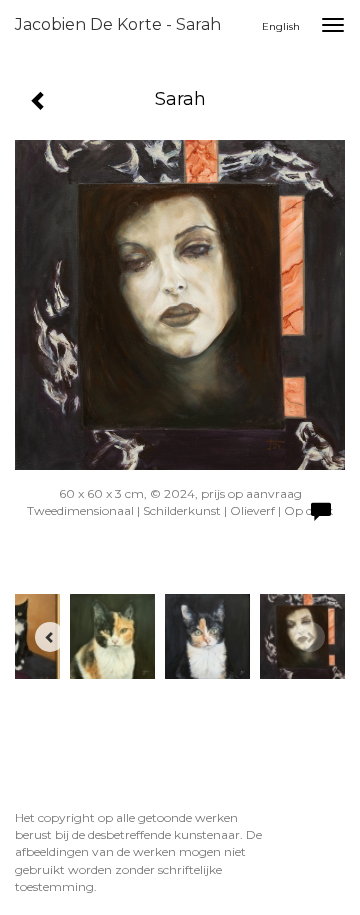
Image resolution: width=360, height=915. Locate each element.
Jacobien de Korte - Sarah (118, 24)
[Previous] (50, 637)
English (281, 26)
